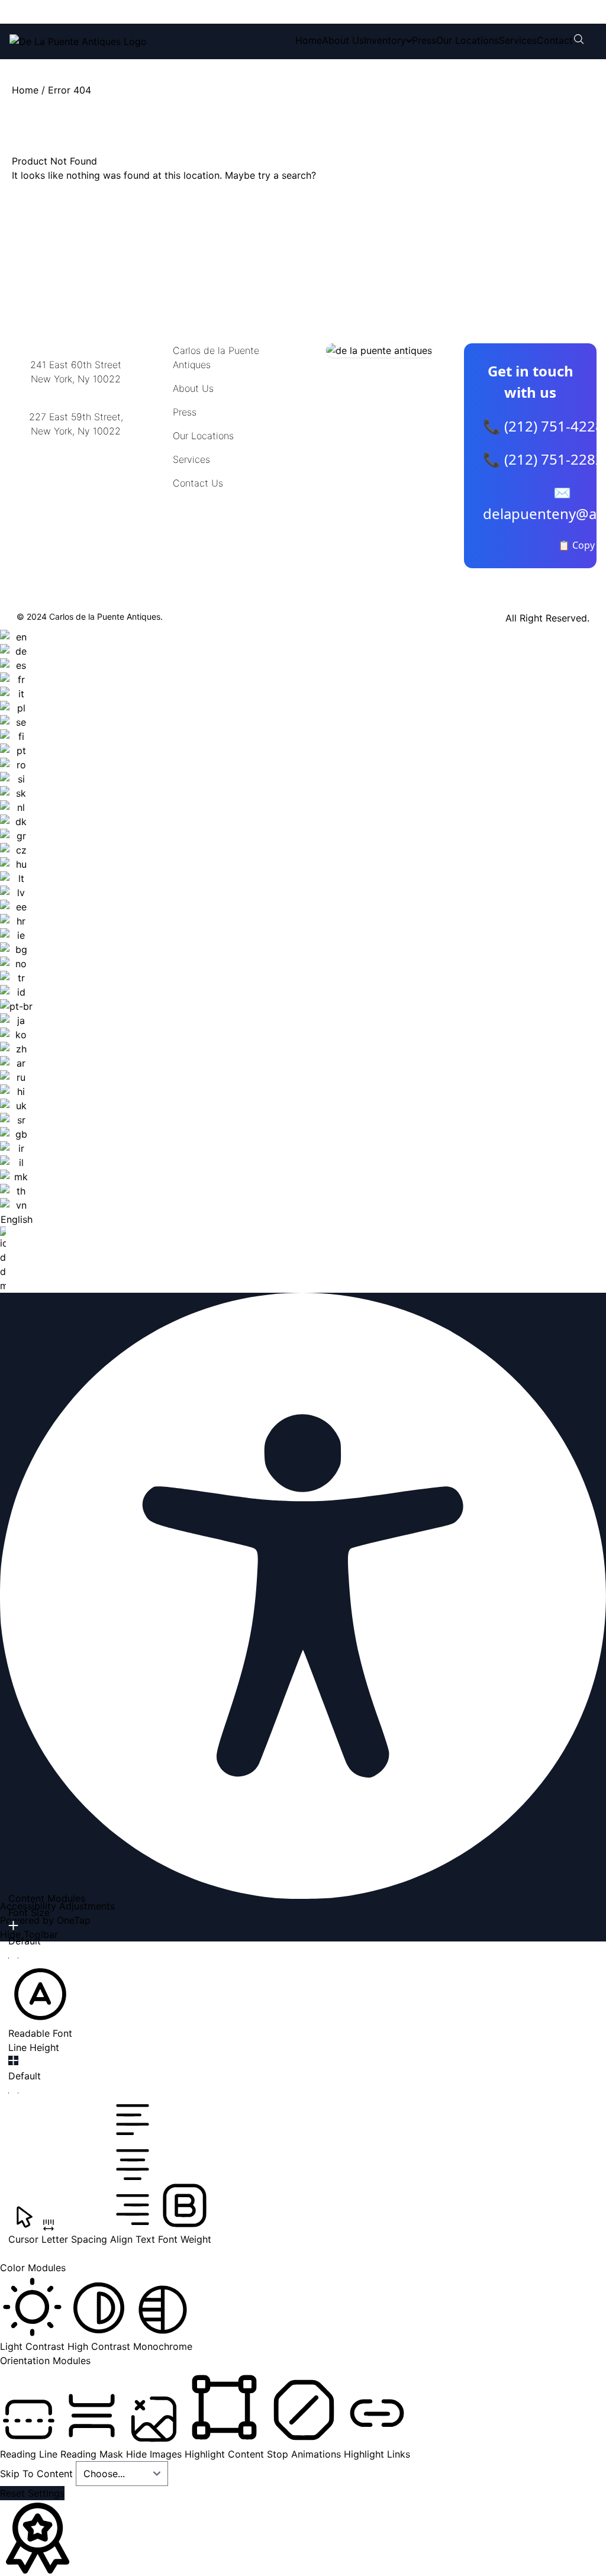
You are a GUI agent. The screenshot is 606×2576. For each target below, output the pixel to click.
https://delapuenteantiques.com (80, 470)
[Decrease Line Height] (13, 2093)
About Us (343, 40)
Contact (555, 40)
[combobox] (16, 961)
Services (518, 40)
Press (424, 40)
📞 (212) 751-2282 (543, 459)
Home (309, 40)
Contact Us (198, 483)
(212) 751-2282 (188, 12)
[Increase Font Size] (13, 1925)
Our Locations (468, 40)
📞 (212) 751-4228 (543, 426)
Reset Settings (32, 2493)
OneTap (74, 1920)
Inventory (385, 40)
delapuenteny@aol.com (76, 489)
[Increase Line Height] (13, 2060)
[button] (40, 2001)
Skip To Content (38, 2474)
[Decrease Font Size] (13, 1958)
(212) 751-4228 (88, 12)
